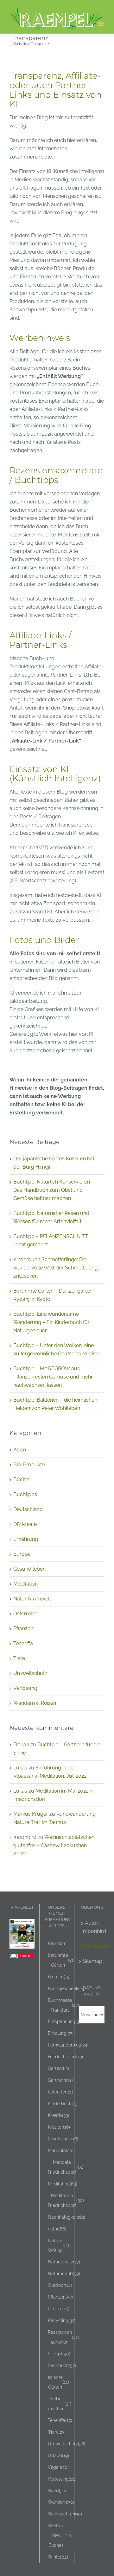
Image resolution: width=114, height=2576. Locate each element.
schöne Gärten (58, 2382)
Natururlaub (64, 2273)
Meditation (25, 1584)
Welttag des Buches (59, 2535)
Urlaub (58, 2455)
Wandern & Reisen (35, 1703)
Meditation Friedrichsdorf (66, 2200)
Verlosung (25, 1688)
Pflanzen (23, 1629)
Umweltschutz (30, 1673)
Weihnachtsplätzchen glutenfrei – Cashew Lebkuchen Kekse (54, 1845)
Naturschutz (64, 2262)
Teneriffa (23, 1643)
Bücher (22, 1479)
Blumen (59, 1977)
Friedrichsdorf (65, 2057)
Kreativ (58, 2115)
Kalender (60, 2092)
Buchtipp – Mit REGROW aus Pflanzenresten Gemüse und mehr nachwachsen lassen (53, 1377)
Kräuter (59, 2127)
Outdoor (60, 2285)
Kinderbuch (63, 2103)
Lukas (20, 1768)
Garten (58, 2068)
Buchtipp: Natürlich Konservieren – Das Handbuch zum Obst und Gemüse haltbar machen (54, 1190)
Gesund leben (29, 1569)
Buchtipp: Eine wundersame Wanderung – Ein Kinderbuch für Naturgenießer (51, 1322)
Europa (22, 1554)
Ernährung (26, 1539)
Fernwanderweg (68, 2045)
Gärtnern (60, 2080)
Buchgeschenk (67, 1988)
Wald (57, 2491)
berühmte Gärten (61, 1960)
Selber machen (60, 2404)
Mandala (61, 2150)
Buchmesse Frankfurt (63, 2005)
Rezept (59, 2354)
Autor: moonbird (92, 1927)
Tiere (19, 1658)
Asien (20, 1450)
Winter (58, 2557)
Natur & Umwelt (32, 1599)
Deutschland (28, 1509)
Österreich (25, 1614)
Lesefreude (63, 2139)
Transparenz (92, 1946)
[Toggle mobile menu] (101, 24)
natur (57, 2229)
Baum (57, 1943)
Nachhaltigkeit (66, 2217)
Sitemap (92, 1961)
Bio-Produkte (29, 1465)
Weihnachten (65, 2514)
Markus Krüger (31, 1814)
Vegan (58, 2467)
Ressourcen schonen (63, 2337)
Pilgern (59, 2309)
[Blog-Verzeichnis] (22, 1958)
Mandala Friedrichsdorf (66, 2167)
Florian (21, 1745)
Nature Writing (58, 2245)
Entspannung (65, 2021)
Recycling (62, 2320)
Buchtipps (25, 1494)
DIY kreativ (25, 1524)
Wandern (61, 2502)
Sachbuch (62, 2365)
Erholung (61, 2033)
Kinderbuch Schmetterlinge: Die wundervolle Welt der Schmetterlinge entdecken (57, 1268)
